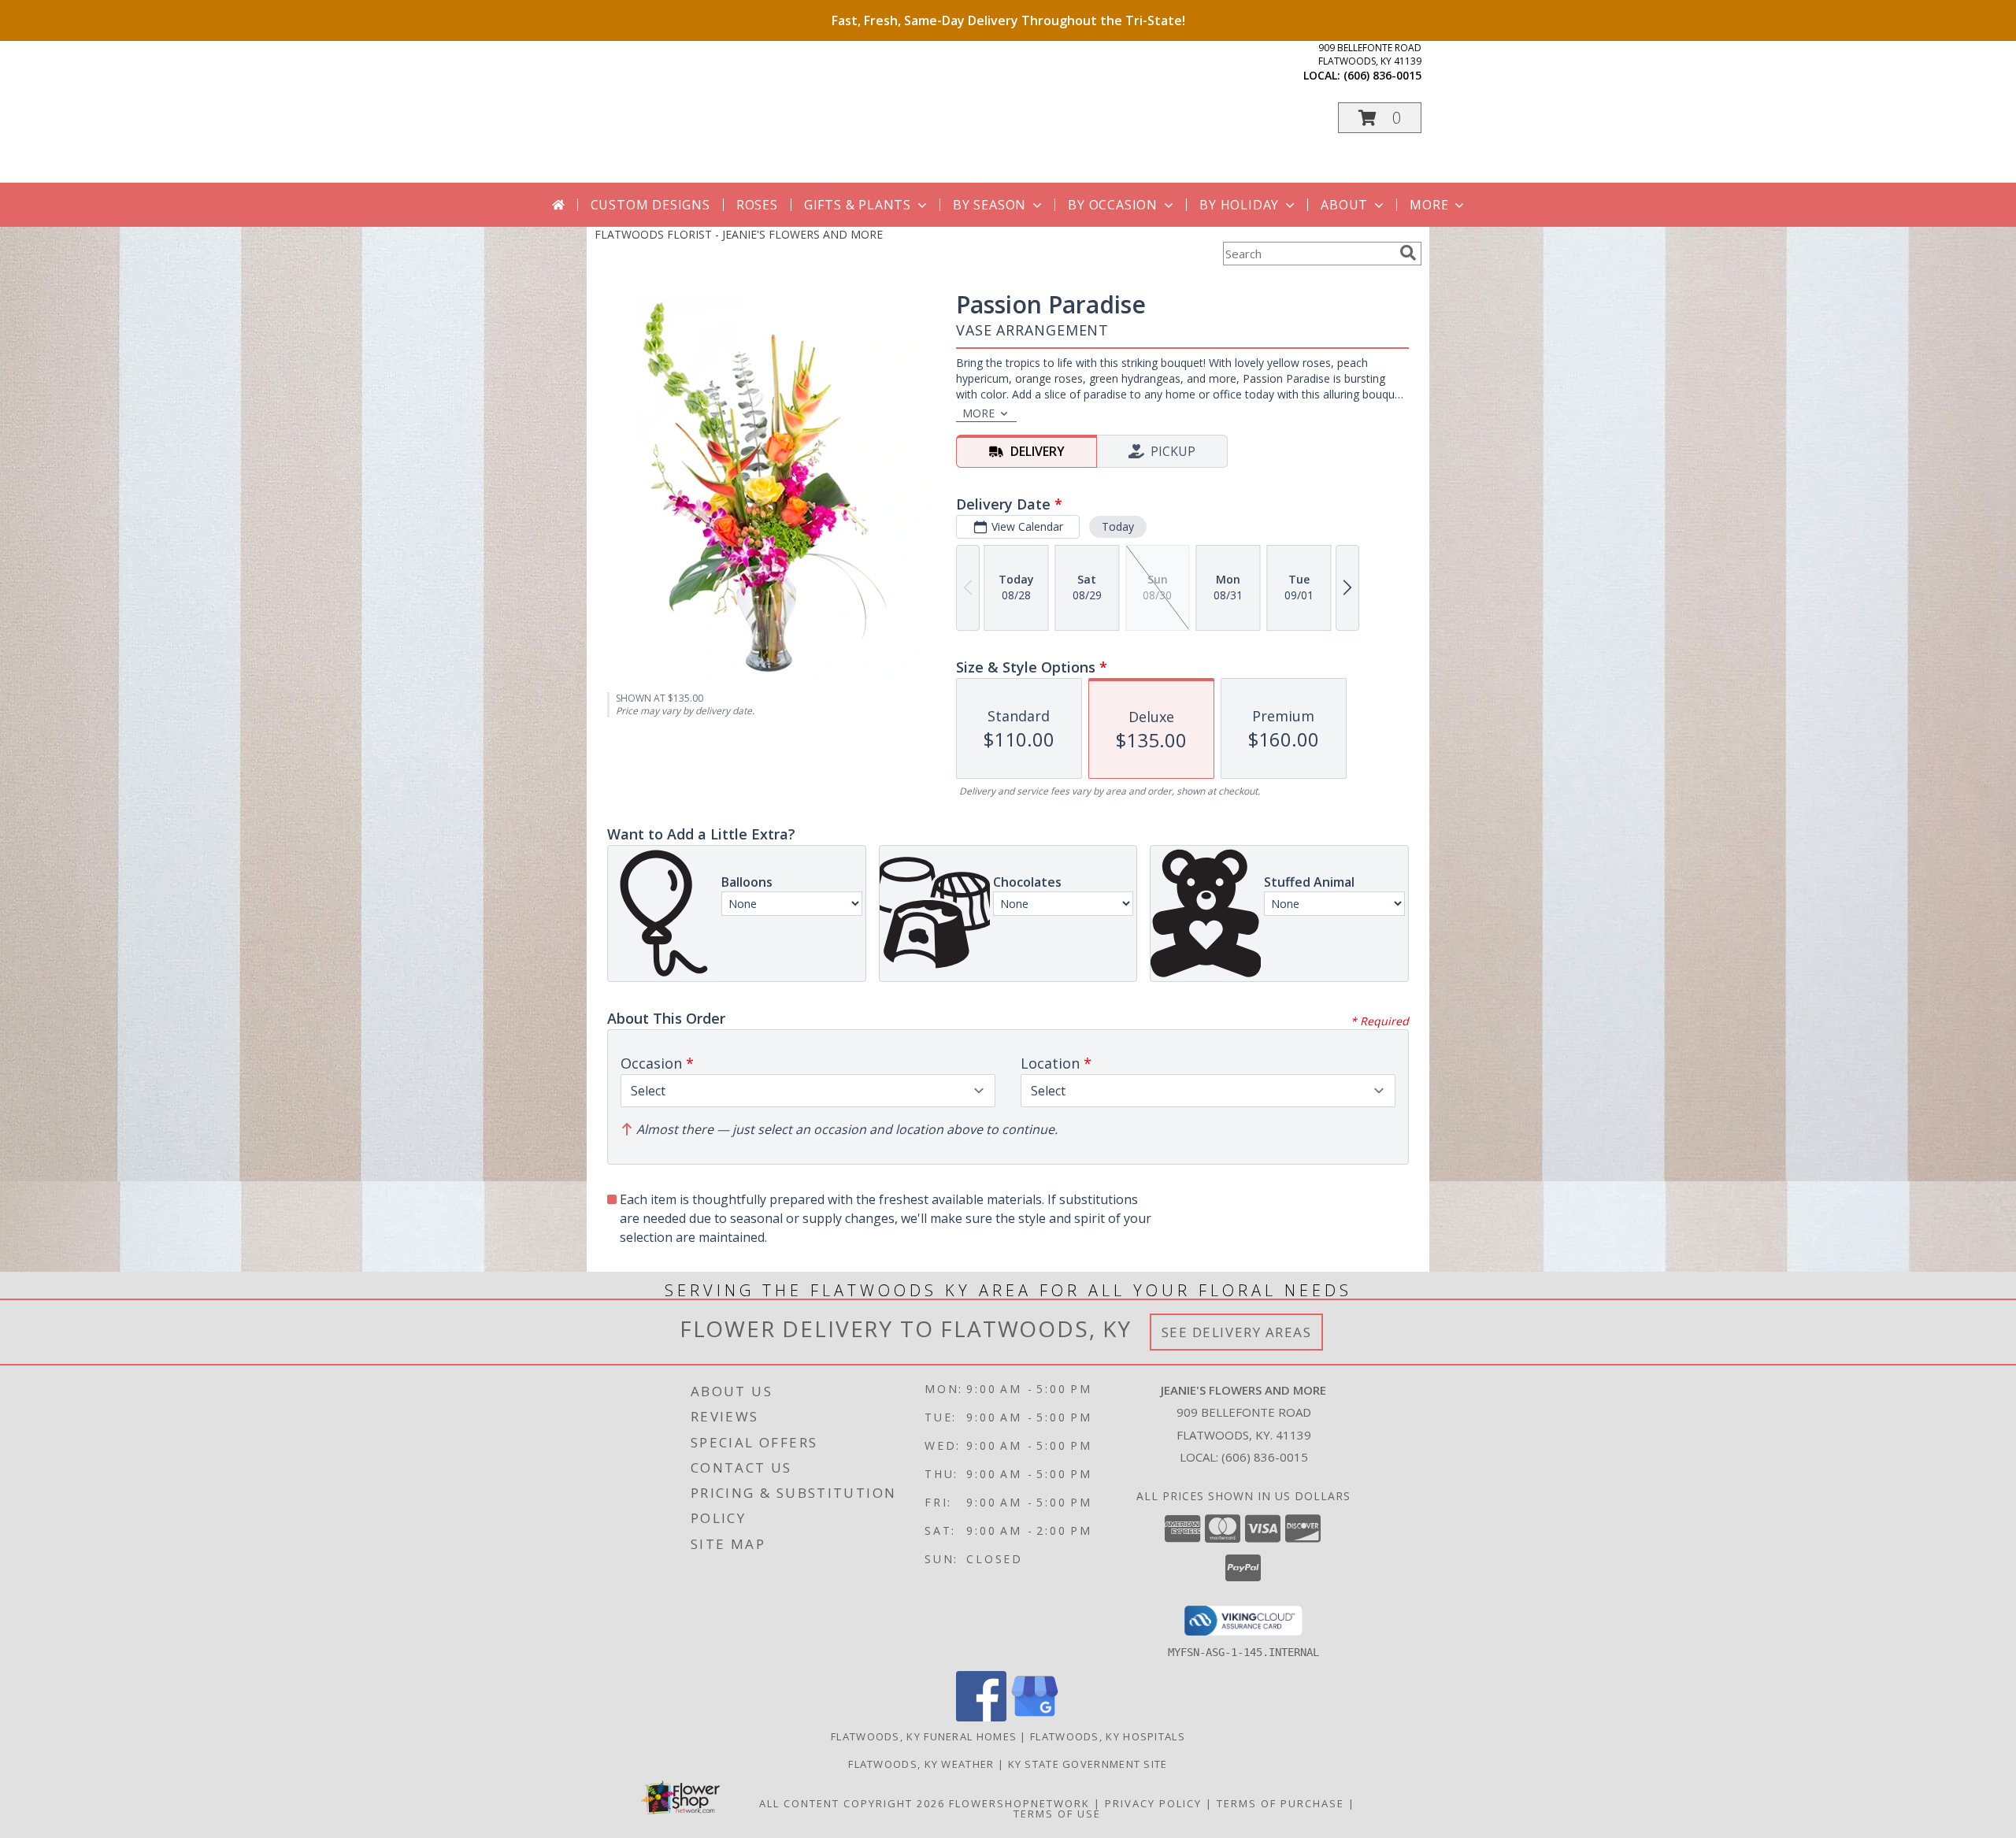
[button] (1380, 118)
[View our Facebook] (981, 1717)
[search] (1408, 253)
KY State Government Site (1088, 1764)
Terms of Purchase (1280, 1803)
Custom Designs (650, 205)
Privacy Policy (1153, 1803)
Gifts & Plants (858, 205)
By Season (989, 205)
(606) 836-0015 (1382, 75)
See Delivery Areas (1237, 1332)
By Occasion (1113, 205)
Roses (757, 205)
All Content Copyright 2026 (852, 1803)
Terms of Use (1057, 1814)
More (1429, 205)
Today (1118, 526)
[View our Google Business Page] (1035, 1717)
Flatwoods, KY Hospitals (1108, 1736)
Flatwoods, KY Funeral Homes (924, 1736)
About (1344, 205)
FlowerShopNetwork (1019, 1803)
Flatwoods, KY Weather (921, 1764)
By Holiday (1239, 205)
